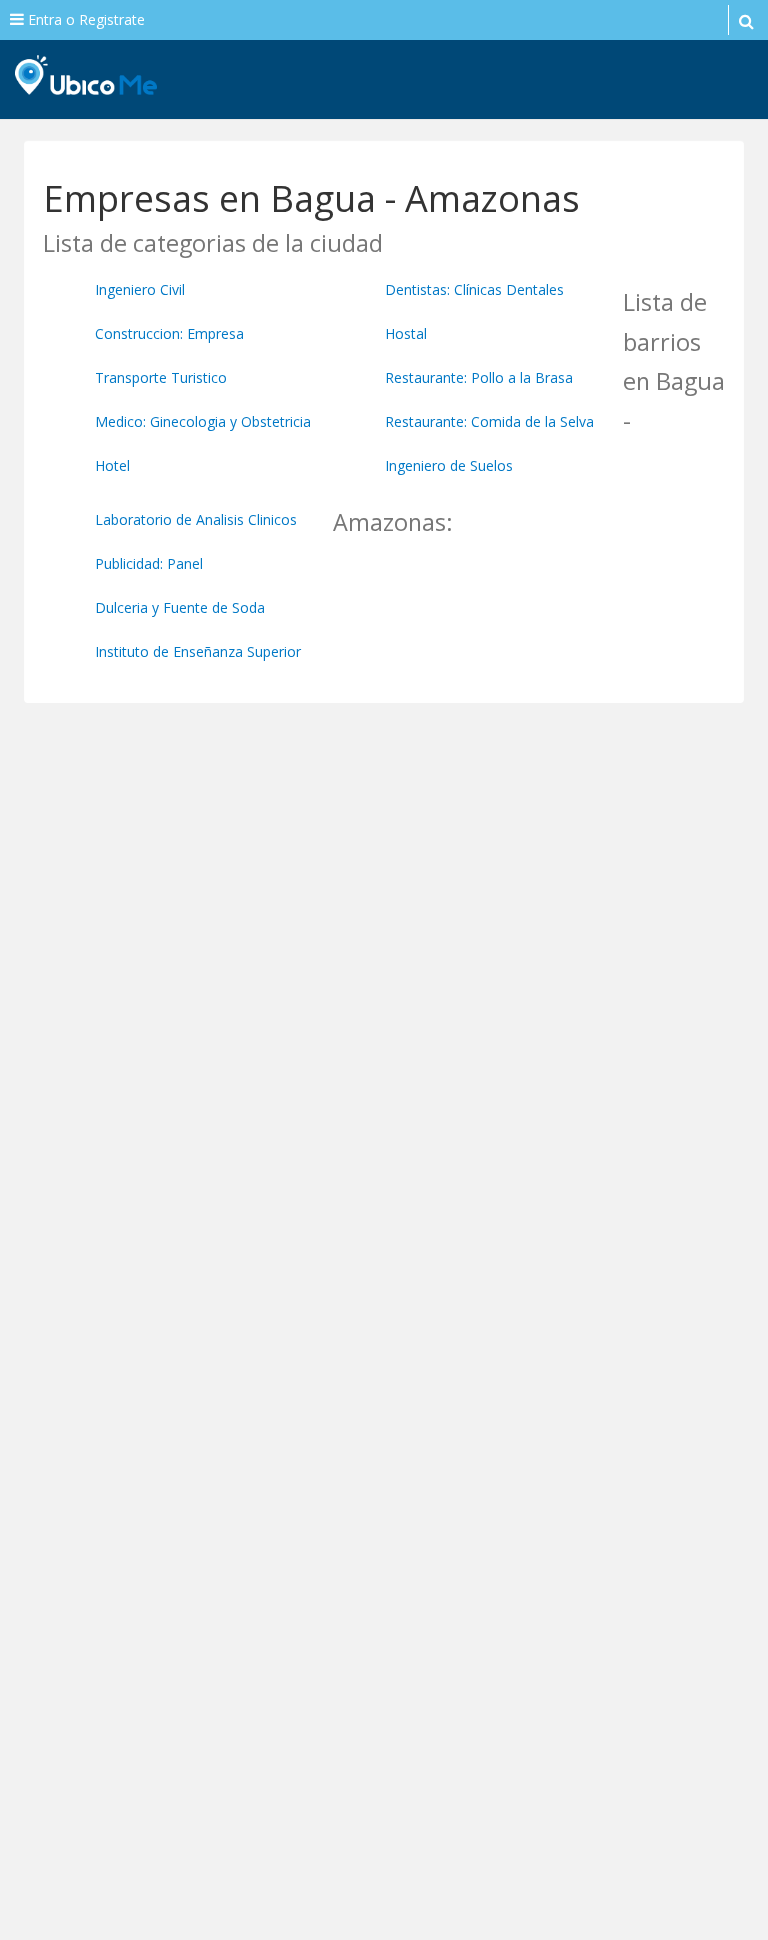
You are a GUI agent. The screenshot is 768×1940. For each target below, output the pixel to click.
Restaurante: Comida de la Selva (489, 421)
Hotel (112, 465)
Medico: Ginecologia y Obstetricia (203, 421)
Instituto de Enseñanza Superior (198, 651)
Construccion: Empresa (169, 333)
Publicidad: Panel (149, 563)
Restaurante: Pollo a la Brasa (479, 377)
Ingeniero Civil (140, 289)
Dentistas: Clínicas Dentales (474, 289)
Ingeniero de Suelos (449, 465)
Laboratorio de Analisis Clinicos (196, 519)
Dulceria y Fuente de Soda (180, 607)
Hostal (406, 333)
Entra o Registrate (84, 19)
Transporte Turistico (161, 377)
